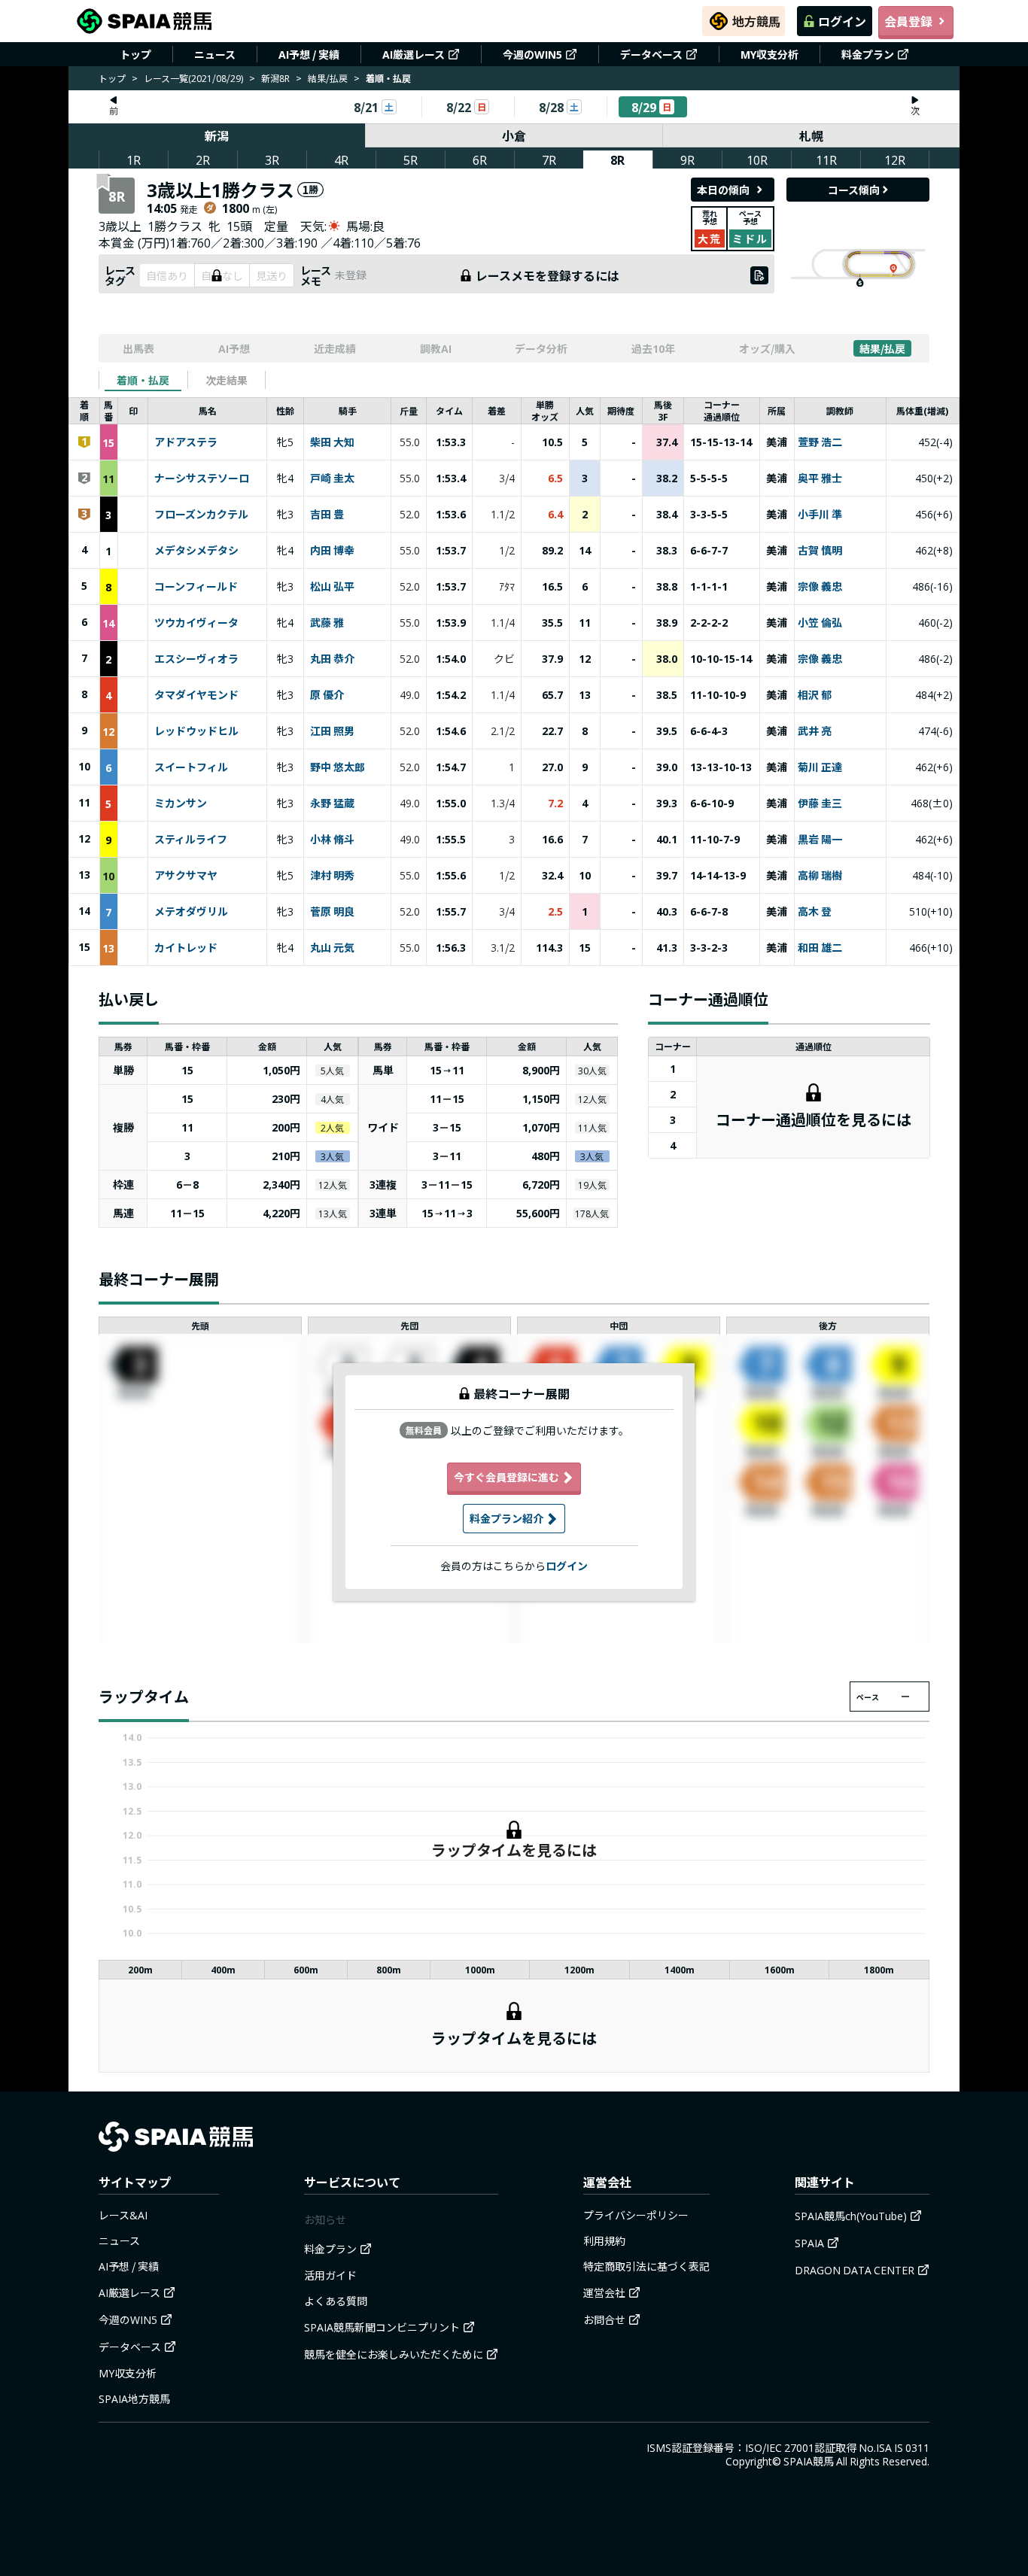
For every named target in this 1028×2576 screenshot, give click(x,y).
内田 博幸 (332, 551)
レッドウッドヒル (196, 731)
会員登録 (908, 21)
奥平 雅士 (820, 478)
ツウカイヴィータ (196, 623)
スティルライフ (191, 840)
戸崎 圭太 (332, 478)
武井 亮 (815, 731)
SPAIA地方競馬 (134, 2398)
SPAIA (809, 2243)
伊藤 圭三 (820, 803)
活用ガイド (330, 2275)
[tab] (143, 380)
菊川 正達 (820, 767)
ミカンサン (181, 803)
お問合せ (604, 2319)
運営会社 (604, 2292)
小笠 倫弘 (820, 623)
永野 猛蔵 (332, 803)
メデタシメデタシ (196, 551)
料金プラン (868, 54)
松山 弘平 (332, 587)
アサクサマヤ (186, 876)
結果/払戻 (328, 78)
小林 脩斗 (332, 840)
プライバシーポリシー (636, 2215)
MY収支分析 (769, 54)
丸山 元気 (332, 948)
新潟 (217, 135)
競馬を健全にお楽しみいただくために (394, 2354)
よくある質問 (336, 2301)
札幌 (811, 135)
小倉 (514, 135)
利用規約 (604, 2240)
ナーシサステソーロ (202, 478)
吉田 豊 (327, 515)
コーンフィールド (196, 587)
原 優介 (327, 695)
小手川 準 (820, 515)
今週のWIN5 (532, 54)
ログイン (842, 21)
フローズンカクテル (201, 515)
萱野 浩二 (820, 442)
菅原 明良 (332, 912)
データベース (651, 54)
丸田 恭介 (332, 659)
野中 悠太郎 (338, 767)
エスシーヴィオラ (196, 659)
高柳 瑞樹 (820, 876)
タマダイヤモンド (196, 695)
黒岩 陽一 (820, 840)
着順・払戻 (143, 380)
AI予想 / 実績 (309, 54)
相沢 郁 (815, 695)
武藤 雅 (327, 623)
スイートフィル (191, 767)
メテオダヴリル (191, 912)
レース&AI (123, 2215)
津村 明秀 (332, 876)
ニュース (215, 54)
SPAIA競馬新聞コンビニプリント (382, 2327)
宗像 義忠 (820, 587)
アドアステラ (186, 442)
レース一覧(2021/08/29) (193, 78)
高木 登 (815, 912)
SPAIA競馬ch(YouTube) (851, 2216)
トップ (135, 54)
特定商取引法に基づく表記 (646, 2266)
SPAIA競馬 (809, 2461)
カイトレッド (186, 948)
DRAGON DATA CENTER (855, 2270)
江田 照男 (332, 731)
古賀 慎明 (820, 551)
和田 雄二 (820, 948)
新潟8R (275, 78)
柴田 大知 (332, 442)
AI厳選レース (414, 54)
